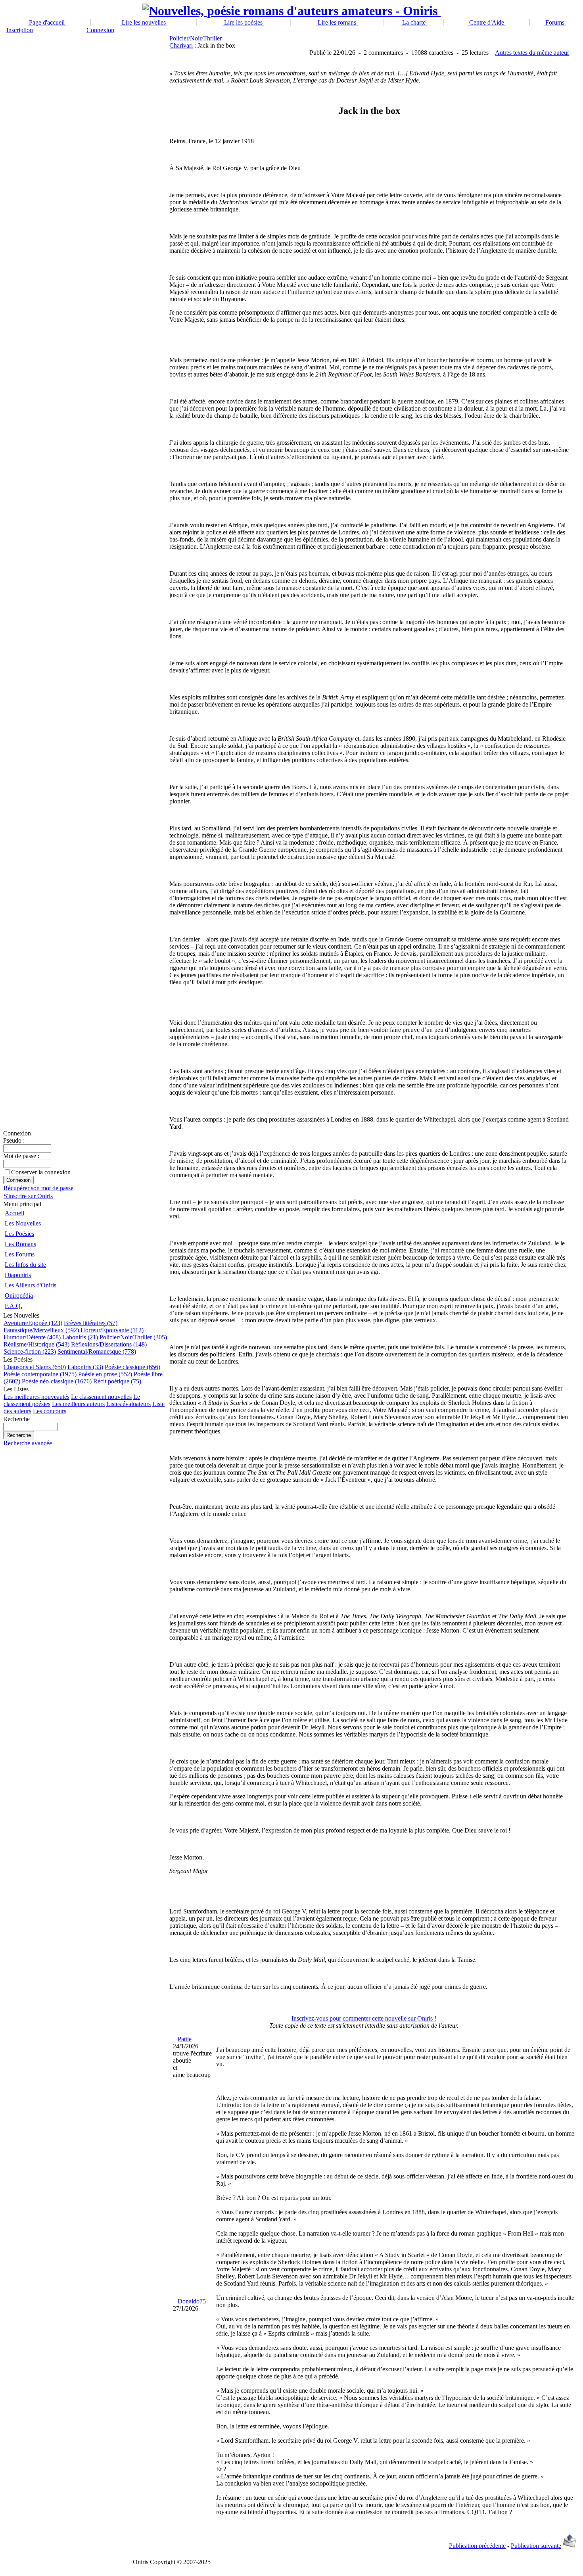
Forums (555, 22)
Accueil (14, 1213)
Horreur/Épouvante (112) (112, 1330)
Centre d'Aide (487, 22)
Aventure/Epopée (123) (33, 1323)
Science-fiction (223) (30, 1351)
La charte (414, 22)
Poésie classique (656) (132, 1367)
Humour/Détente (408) (32, 1337)
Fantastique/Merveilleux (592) (41, 1330)
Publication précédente (477, 2546)
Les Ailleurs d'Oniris (31, 1285)
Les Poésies (19, 1234)
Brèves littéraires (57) (91, 1323)
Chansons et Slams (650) (35, 1367)
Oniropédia (19, 1296)
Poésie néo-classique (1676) (57, 1381)
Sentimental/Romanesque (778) (97, 1351)
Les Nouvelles (23, 1223)
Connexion (100, 30)
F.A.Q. (13, 1306)
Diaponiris (18, 1275)
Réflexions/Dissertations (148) (109, 1344)
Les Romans (20, 1244)
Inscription (20, 30)
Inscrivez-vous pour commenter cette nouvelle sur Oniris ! (364, 2018)
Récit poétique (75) (117, 1381)
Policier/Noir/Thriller (196, 38)
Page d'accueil (47, 22)
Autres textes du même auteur (532, 53)
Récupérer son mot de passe (38, 1188)
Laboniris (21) (80, 1337)
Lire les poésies (243, 22)
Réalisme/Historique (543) (36, 1344)
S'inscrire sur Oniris (28, 1196)
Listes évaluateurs (128, 1404)
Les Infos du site (25, 1265)
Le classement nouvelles (101, 1397)
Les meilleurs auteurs (78, 1404)
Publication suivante (536, 2546)
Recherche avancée (28, 1443)
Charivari (181, 45)
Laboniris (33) (85, 1367)
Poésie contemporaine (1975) (40, 1374)
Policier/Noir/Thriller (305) (133, 1337)
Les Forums (20, 1254)
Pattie (185, 2039)
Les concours (50, 1411)
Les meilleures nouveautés (36, 1397)
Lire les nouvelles (144, 22)
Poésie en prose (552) (105, 1374)
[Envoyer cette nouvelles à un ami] (570, 2546)
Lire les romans (337, 22)
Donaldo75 (192, 2301)
